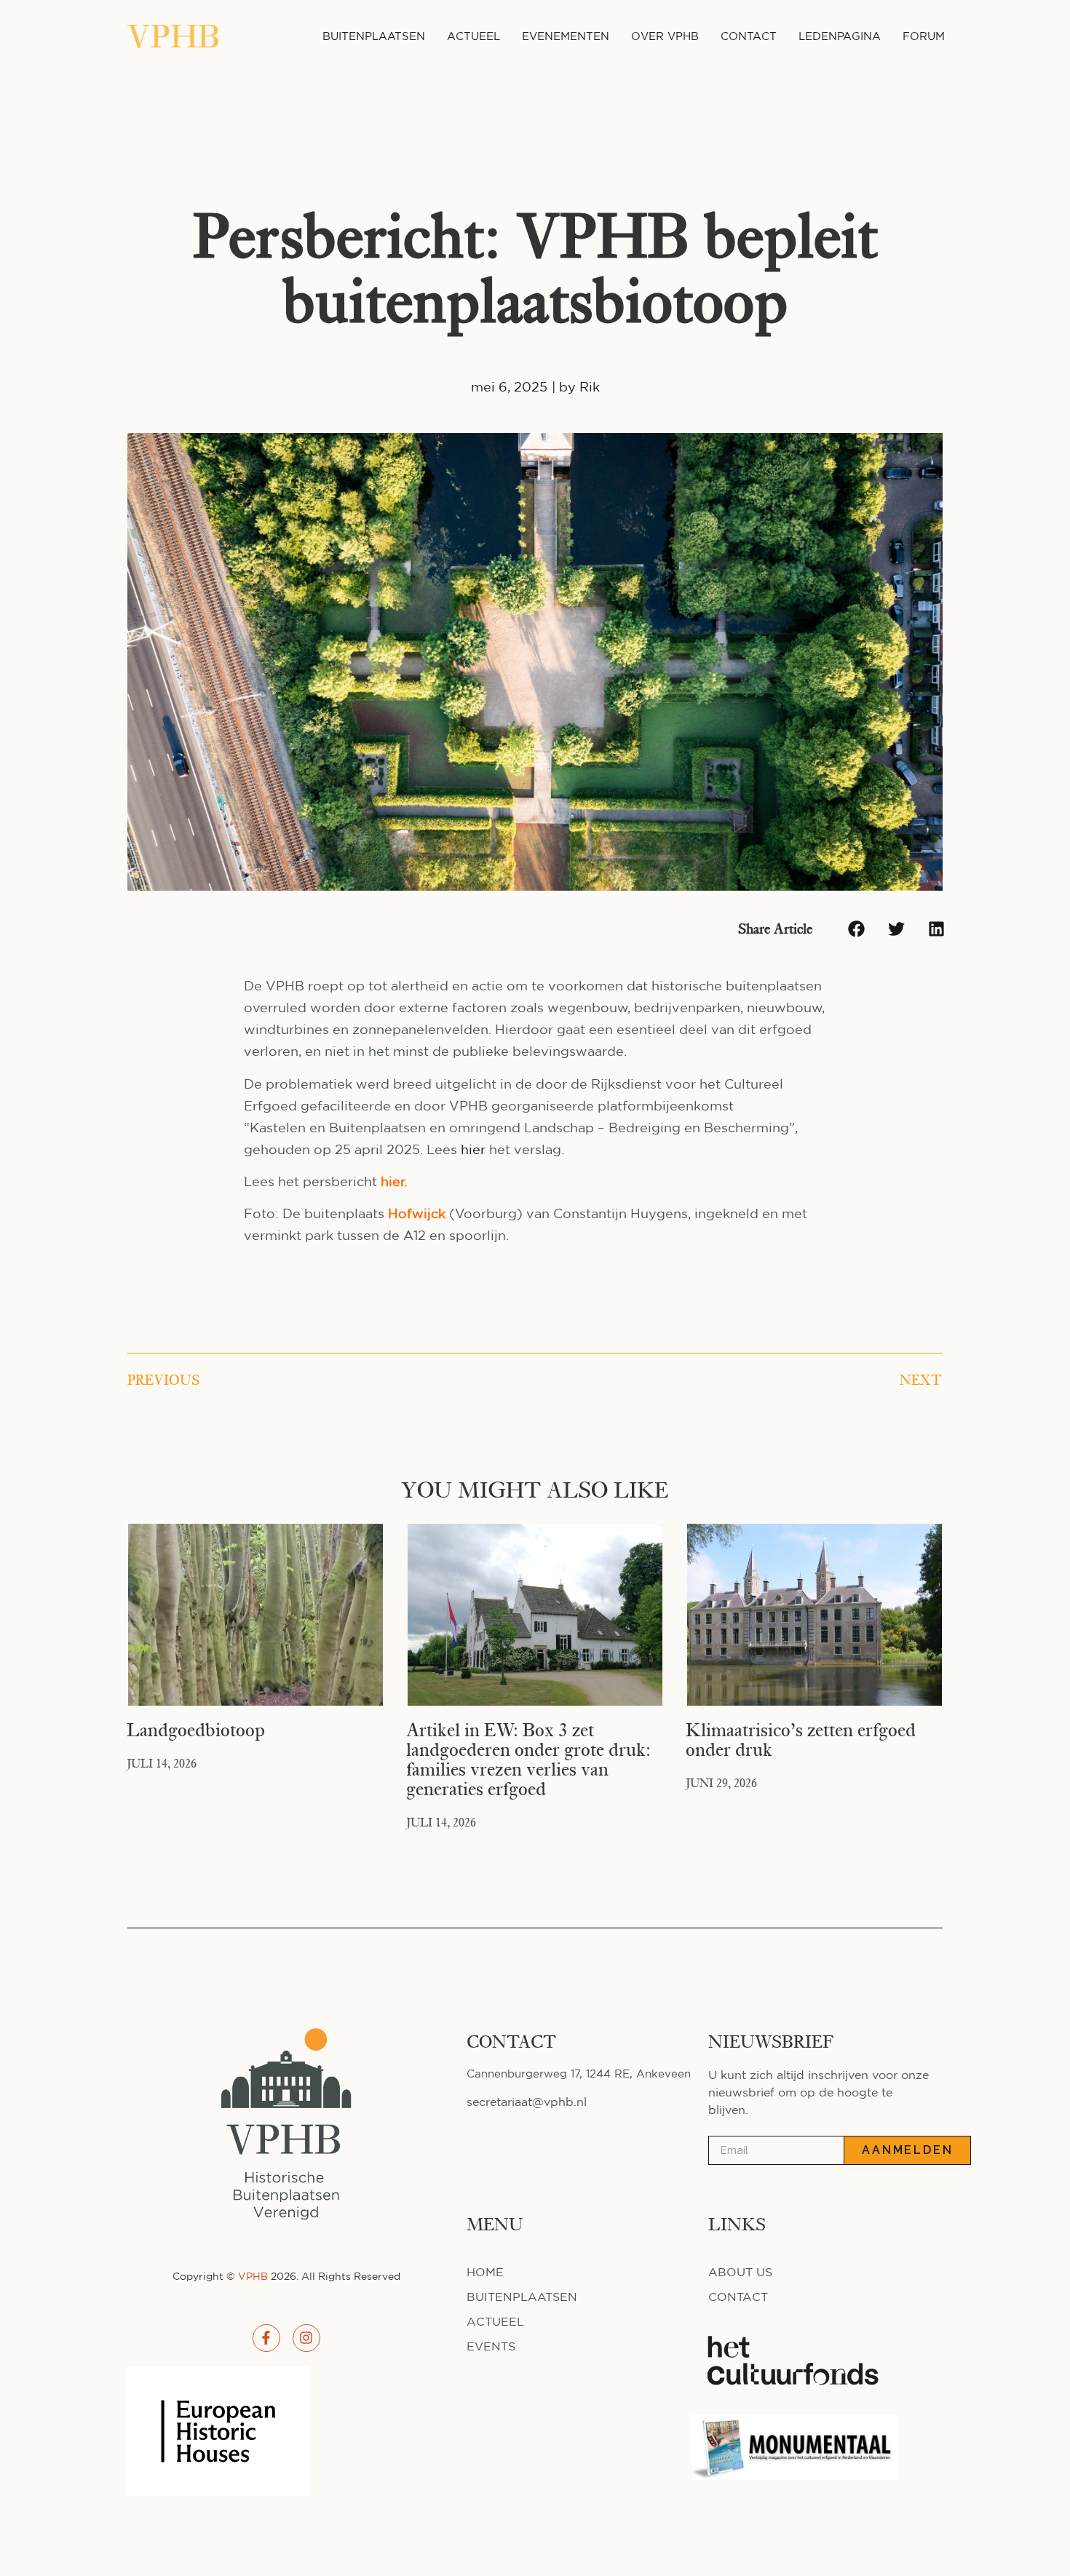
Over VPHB (665, 36)
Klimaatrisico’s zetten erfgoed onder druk (801, 1740)
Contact (749, 36)
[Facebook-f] (266, 2338)
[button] (856, 929)
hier (473, 1149)
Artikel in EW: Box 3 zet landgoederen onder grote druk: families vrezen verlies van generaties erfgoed (528, 1760)
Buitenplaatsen (374, 36)
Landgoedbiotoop (196, 1730)
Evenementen (566, 36)
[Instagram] (306, 2338)
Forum (924, 36)
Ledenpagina (840, 36)
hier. (394, 1181)
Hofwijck (417, 1213)
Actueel (473, 36)
